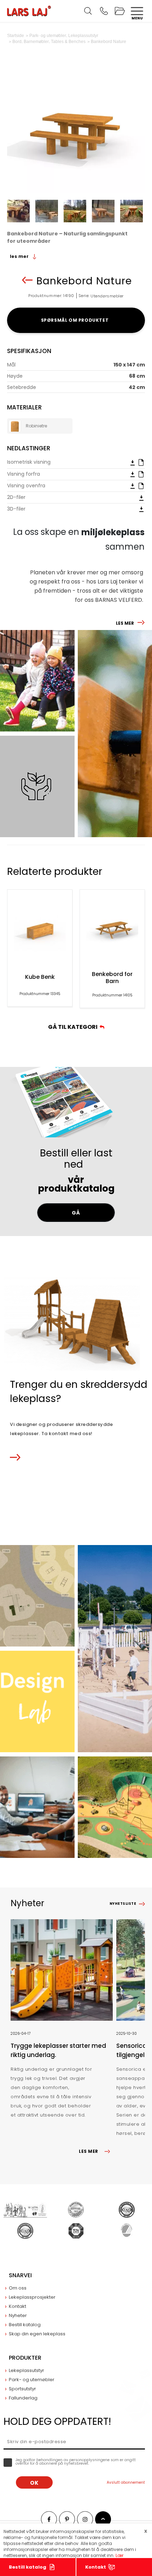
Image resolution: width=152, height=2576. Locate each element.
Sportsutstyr (22, 2389)
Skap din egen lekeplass (37, 2334)
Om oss (18, 2288)
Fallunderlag (23, 2398)
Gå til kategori (74, 1027)
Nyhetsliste (123, 1904)
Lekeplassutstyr (27, 2370)
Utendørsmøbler (107, 296)
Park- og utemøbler (32, 2380)
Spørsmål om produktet (76, 320)
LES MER (125, 623)
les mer (20, 256)
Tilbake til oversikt (27, 280)
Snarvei (20, 2275)
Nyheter (18, 2315)
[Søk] (88, 11)
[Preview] (141, 462)
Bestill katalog (28, 2567)
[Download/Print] (133, 462)
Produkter (25, 2358)
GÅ (76, 1213)
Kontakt (96, 2567)
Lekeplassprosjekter (32, 2297)
